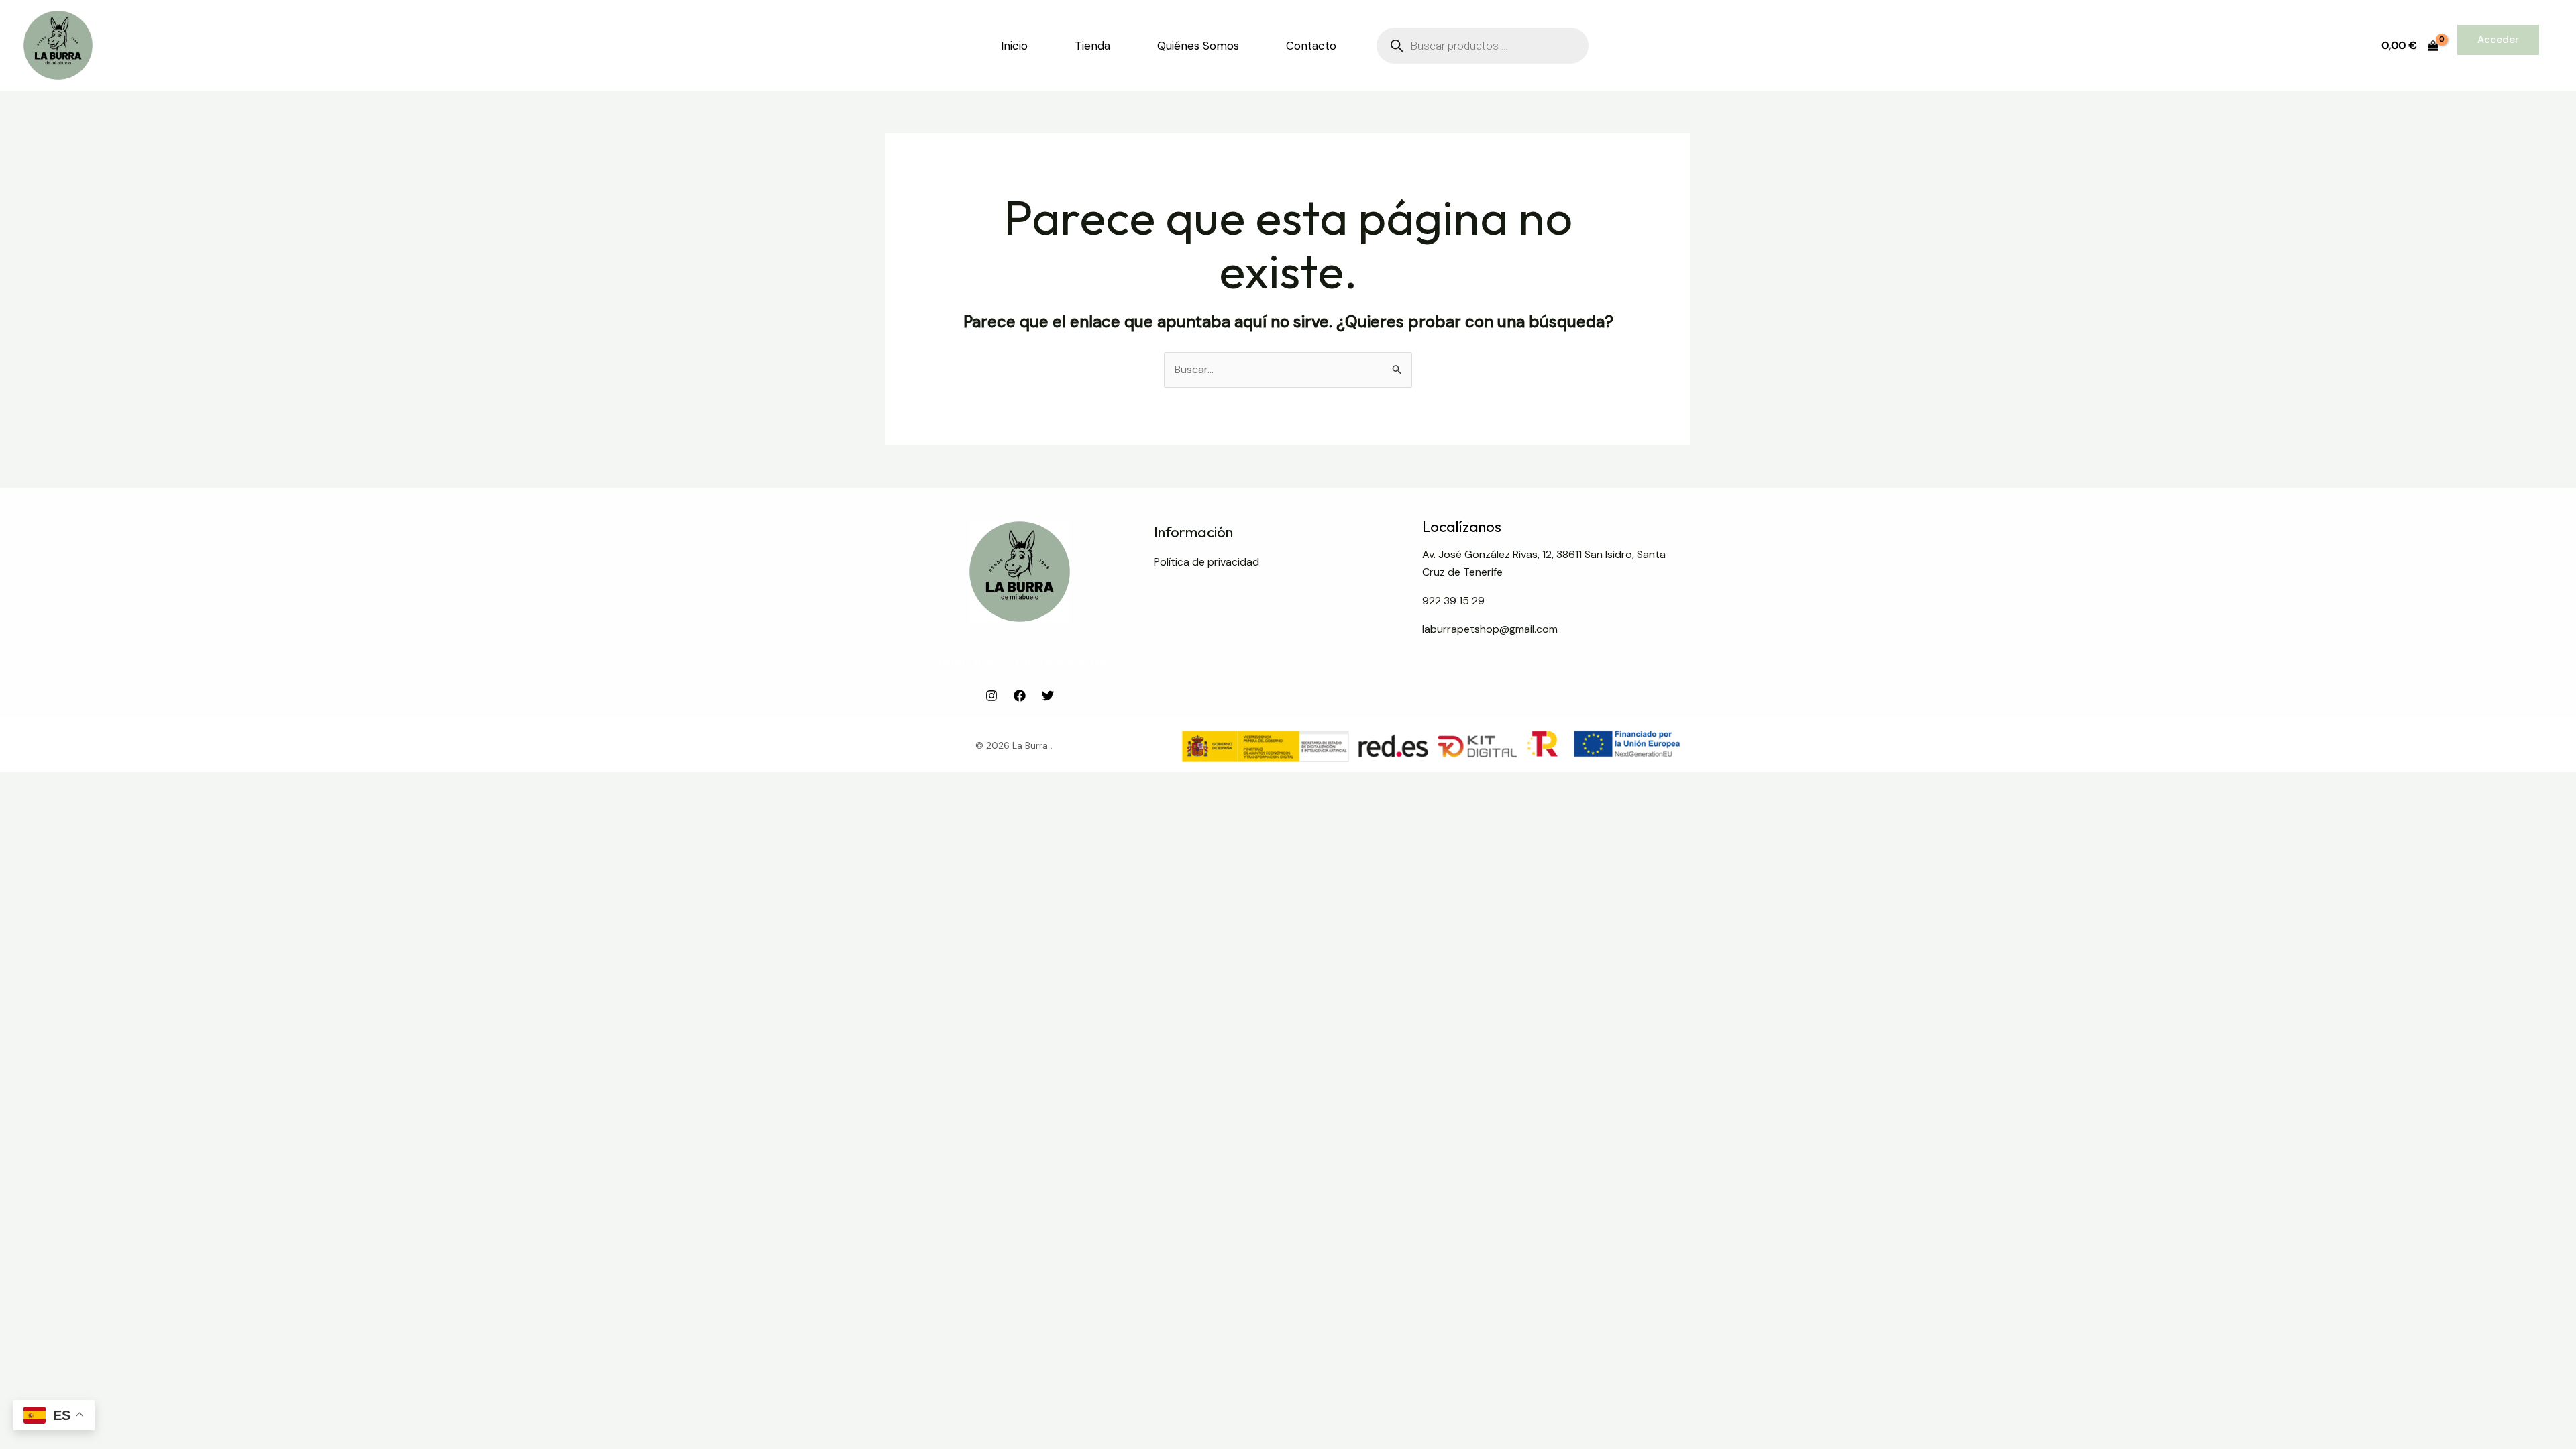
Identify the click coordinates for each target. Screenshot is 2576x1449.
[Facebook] (1020, 696)
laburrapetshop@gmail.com (1490, 629)
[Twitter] (1048, 696)
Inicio (1014, 46)
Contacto (1311, 46)
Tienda (1092, 46)
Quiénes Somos (1198, 46)
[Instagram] (991, 696)
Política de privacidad (1206, 562)
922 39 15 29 (1453, 601)
